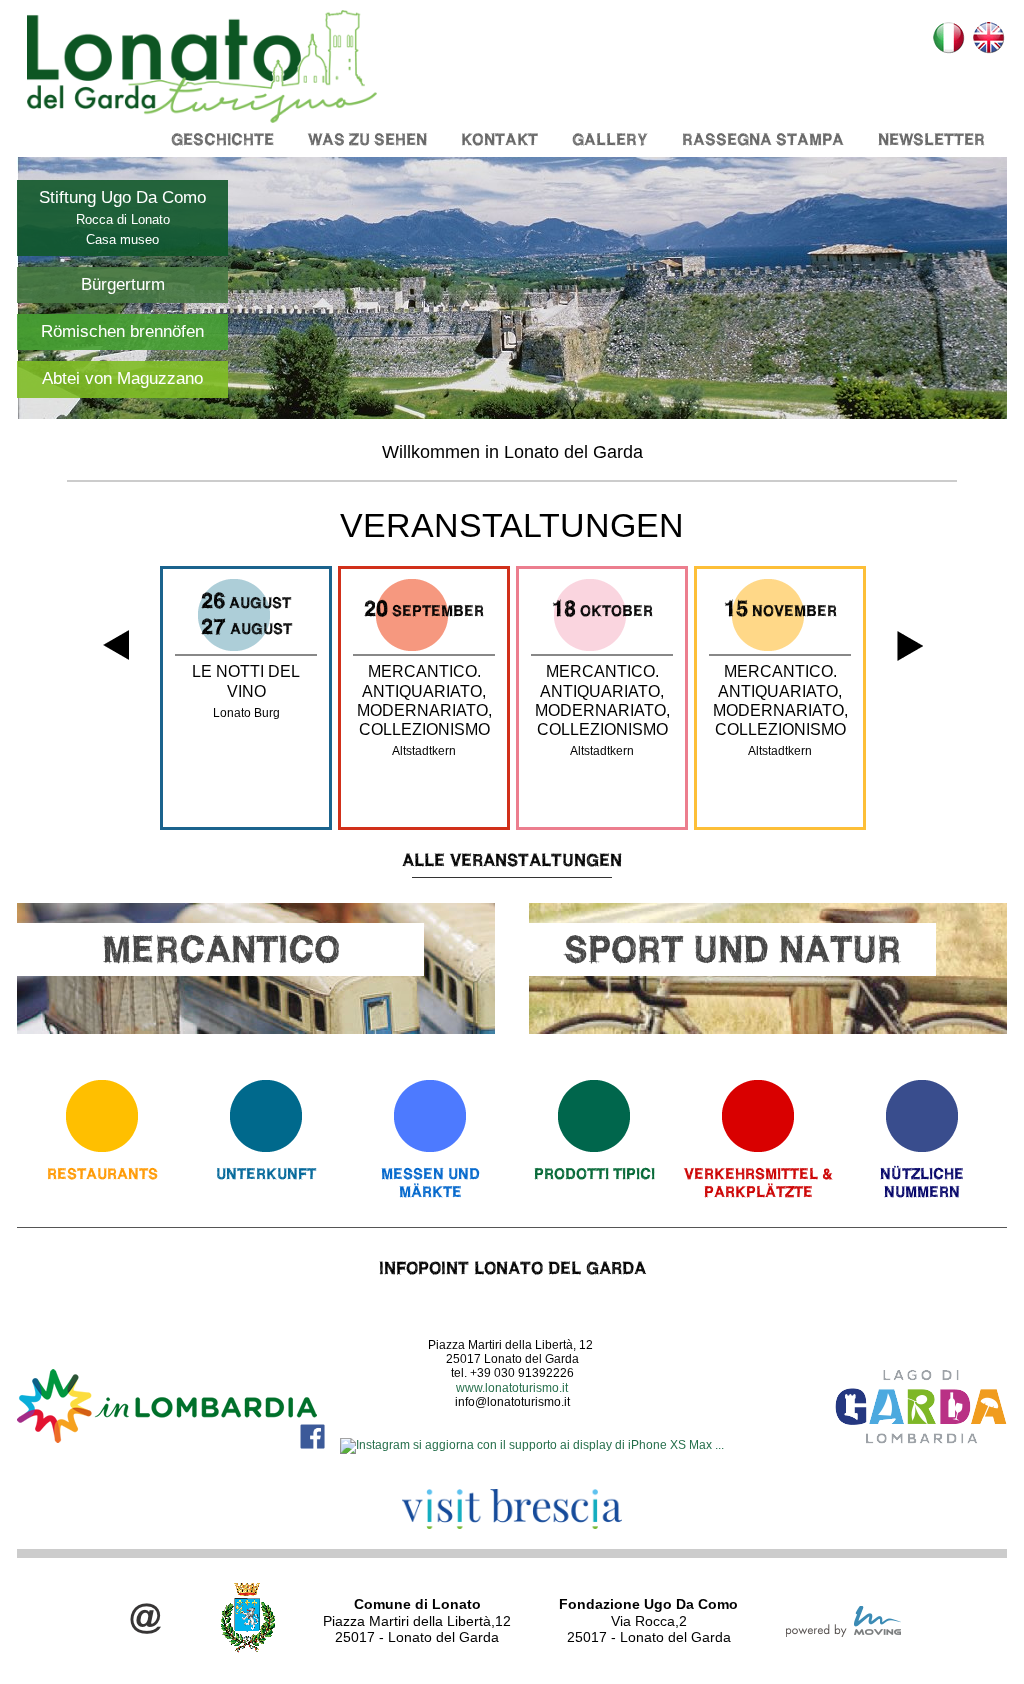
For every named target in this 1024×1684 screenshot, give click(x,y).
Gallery (610, 139)
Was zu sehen (367, 139)
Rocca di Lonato (123, 219)
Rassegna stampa (763, 139)
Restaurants (102, 1173)
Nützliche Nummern (922, 1182)
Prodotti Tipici (594, 1173)
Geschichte (222, 139)
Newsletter (931, 139)
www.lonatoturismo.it (512, 1388)
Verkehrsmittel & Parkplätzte (758, 1182)
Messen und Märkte (430, 1182)
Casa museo (122, 239)
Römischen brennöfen (122, 331)
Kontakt (499, 139)
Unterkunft (266, 1173)
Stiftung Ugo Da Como (122, 197)
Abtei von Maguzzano (122, 378)
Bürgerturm (123, 284)
